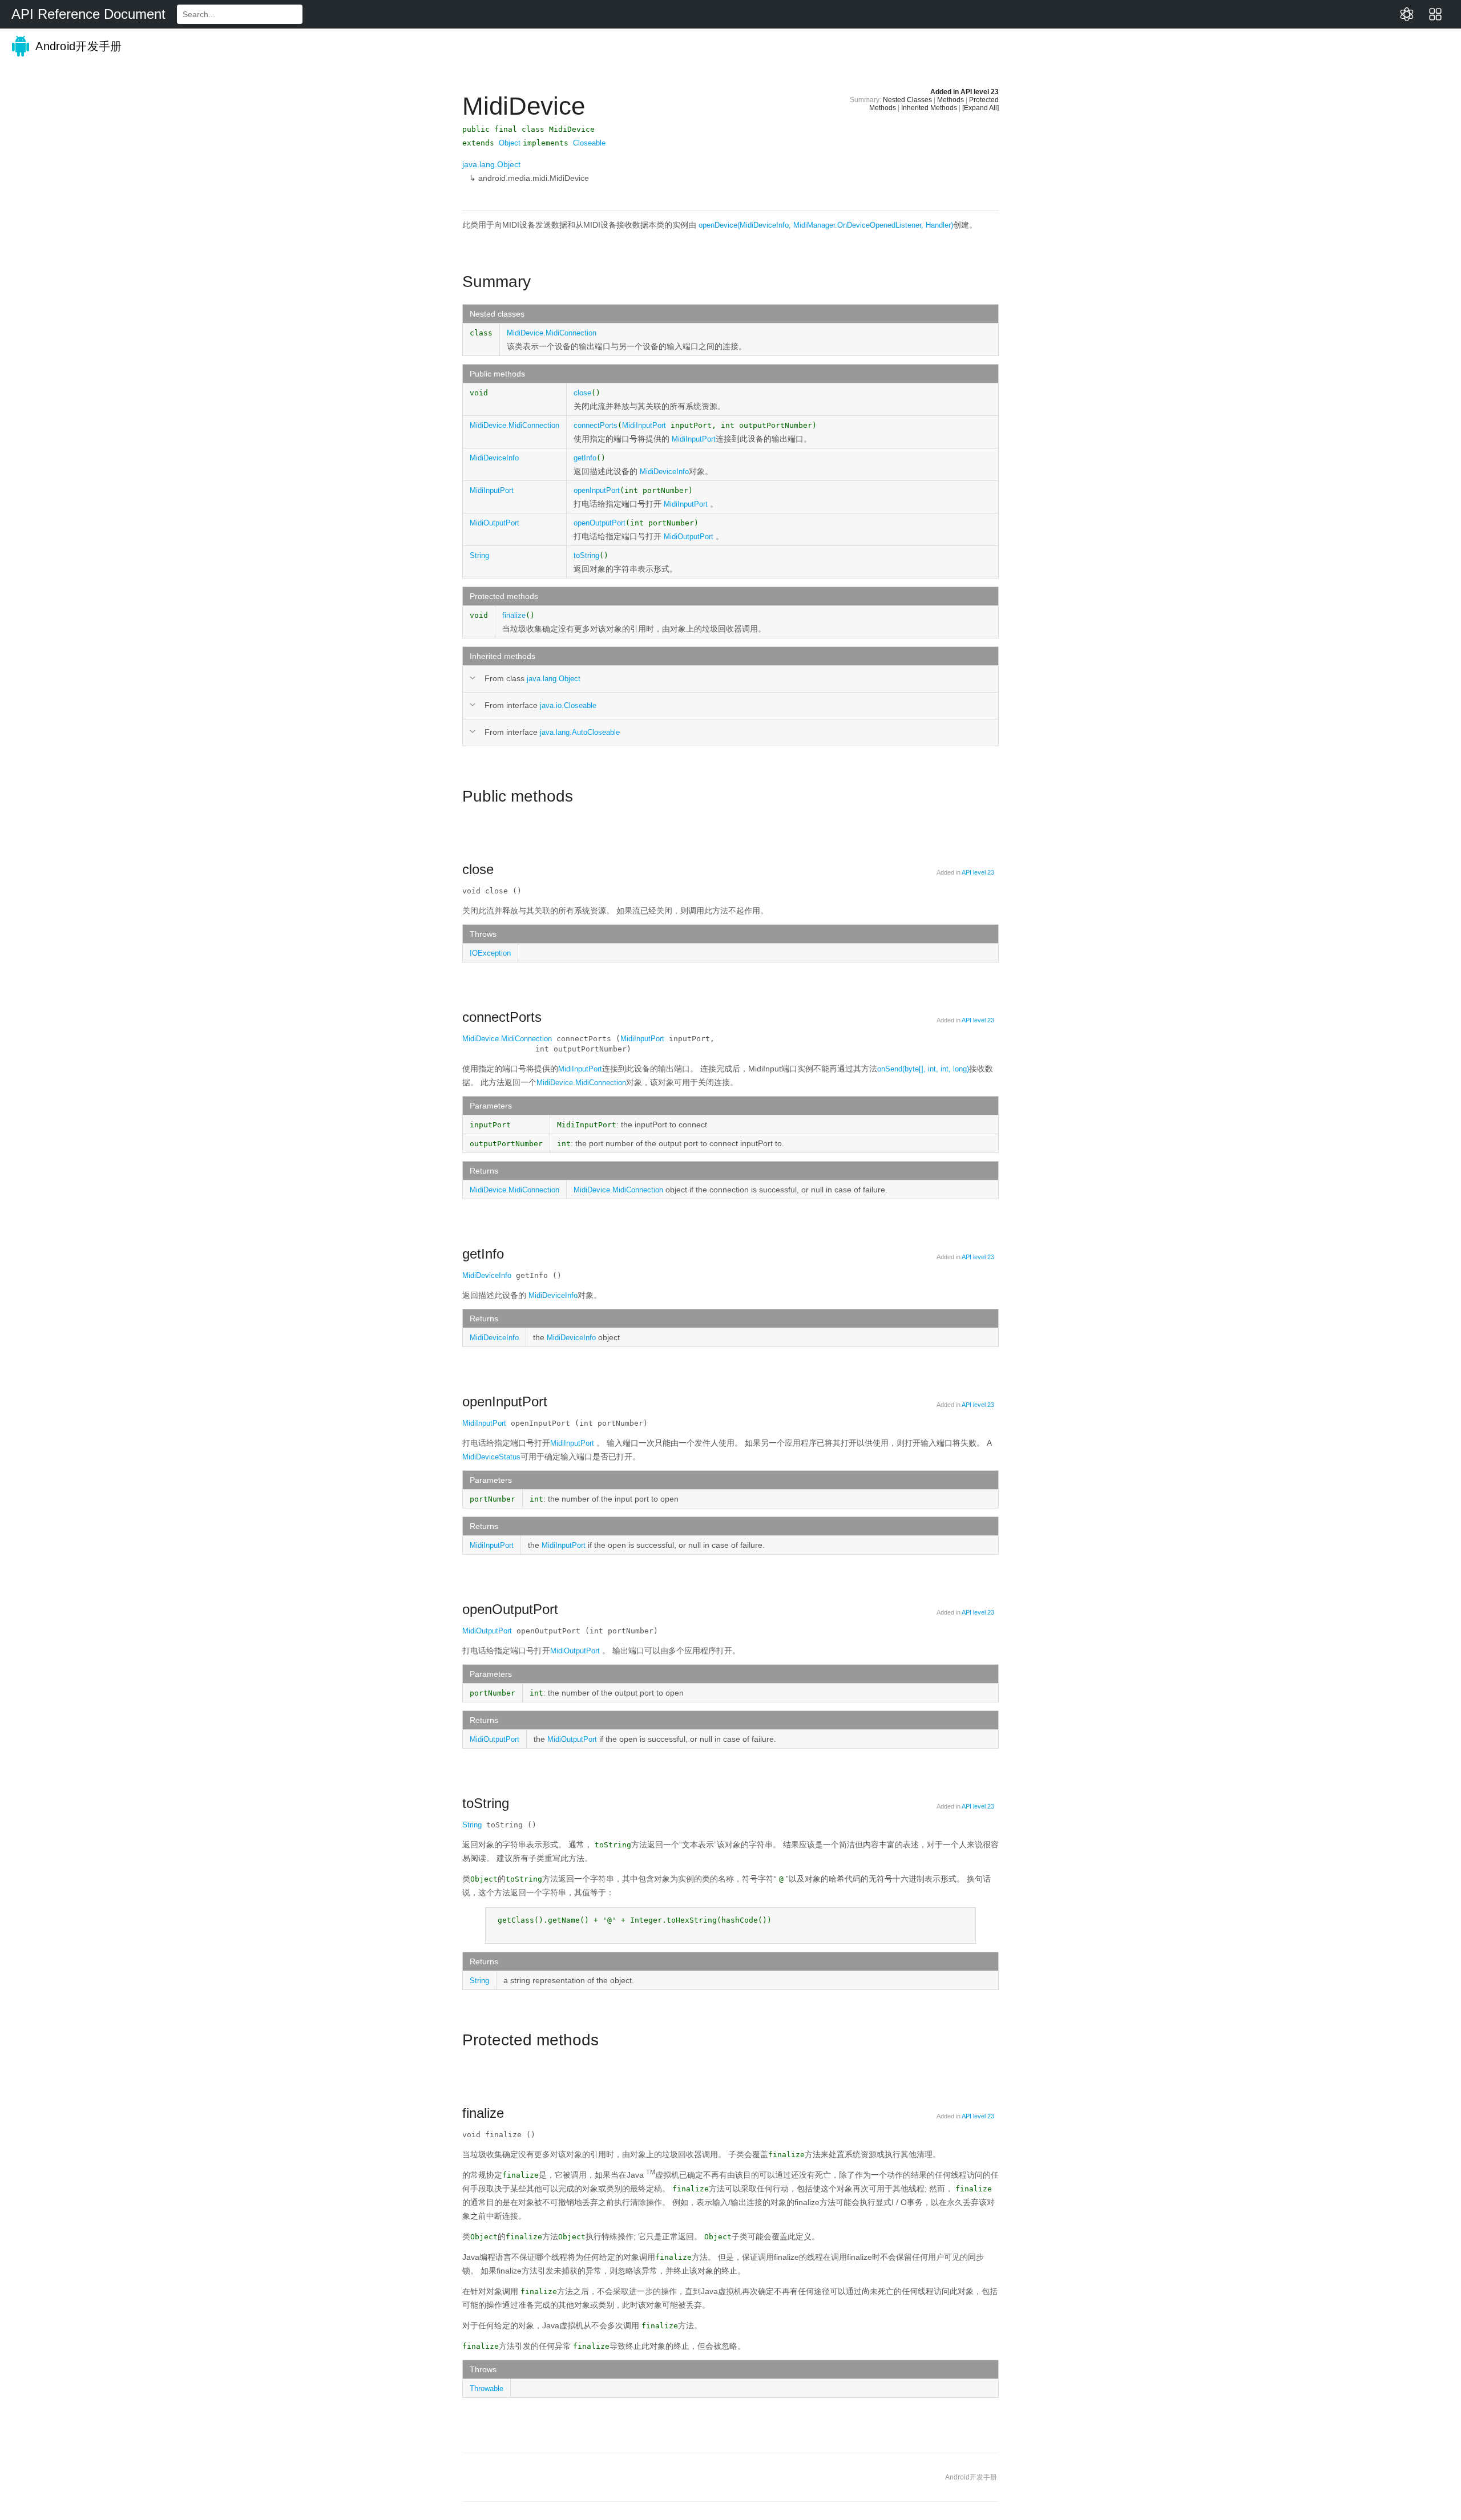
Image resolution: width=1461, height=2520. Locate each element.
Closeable (589, 143)
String (479, 555)
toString (586, 555)
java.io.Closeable (568, 705)
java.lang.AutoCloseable (580, 732)
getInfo (585, 458)
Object (510, 143)
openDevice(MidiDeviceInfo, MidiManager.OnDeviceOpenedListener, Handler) (826, 225)
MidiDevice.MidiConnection (552, 333)
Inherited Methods (929, 108)
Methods (951, 100)
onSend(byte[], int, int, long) (923, 1069)
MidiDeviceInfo (494, 458)
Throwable (487, 2388)
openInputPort (597, 490)
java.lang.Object (491, 164)
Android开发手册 (77, 46)
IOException (490, 953)
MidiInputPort (644, 425)
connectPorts (596, 425)
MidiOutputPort (495, 523)
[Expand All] (980, 108)
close (582, 393)
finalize (514, 615)
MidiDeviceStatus (491, 1457)
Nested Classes (907, 100)
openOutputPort (600, 523)
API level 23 (980, 92)
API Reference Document (88, 14)
